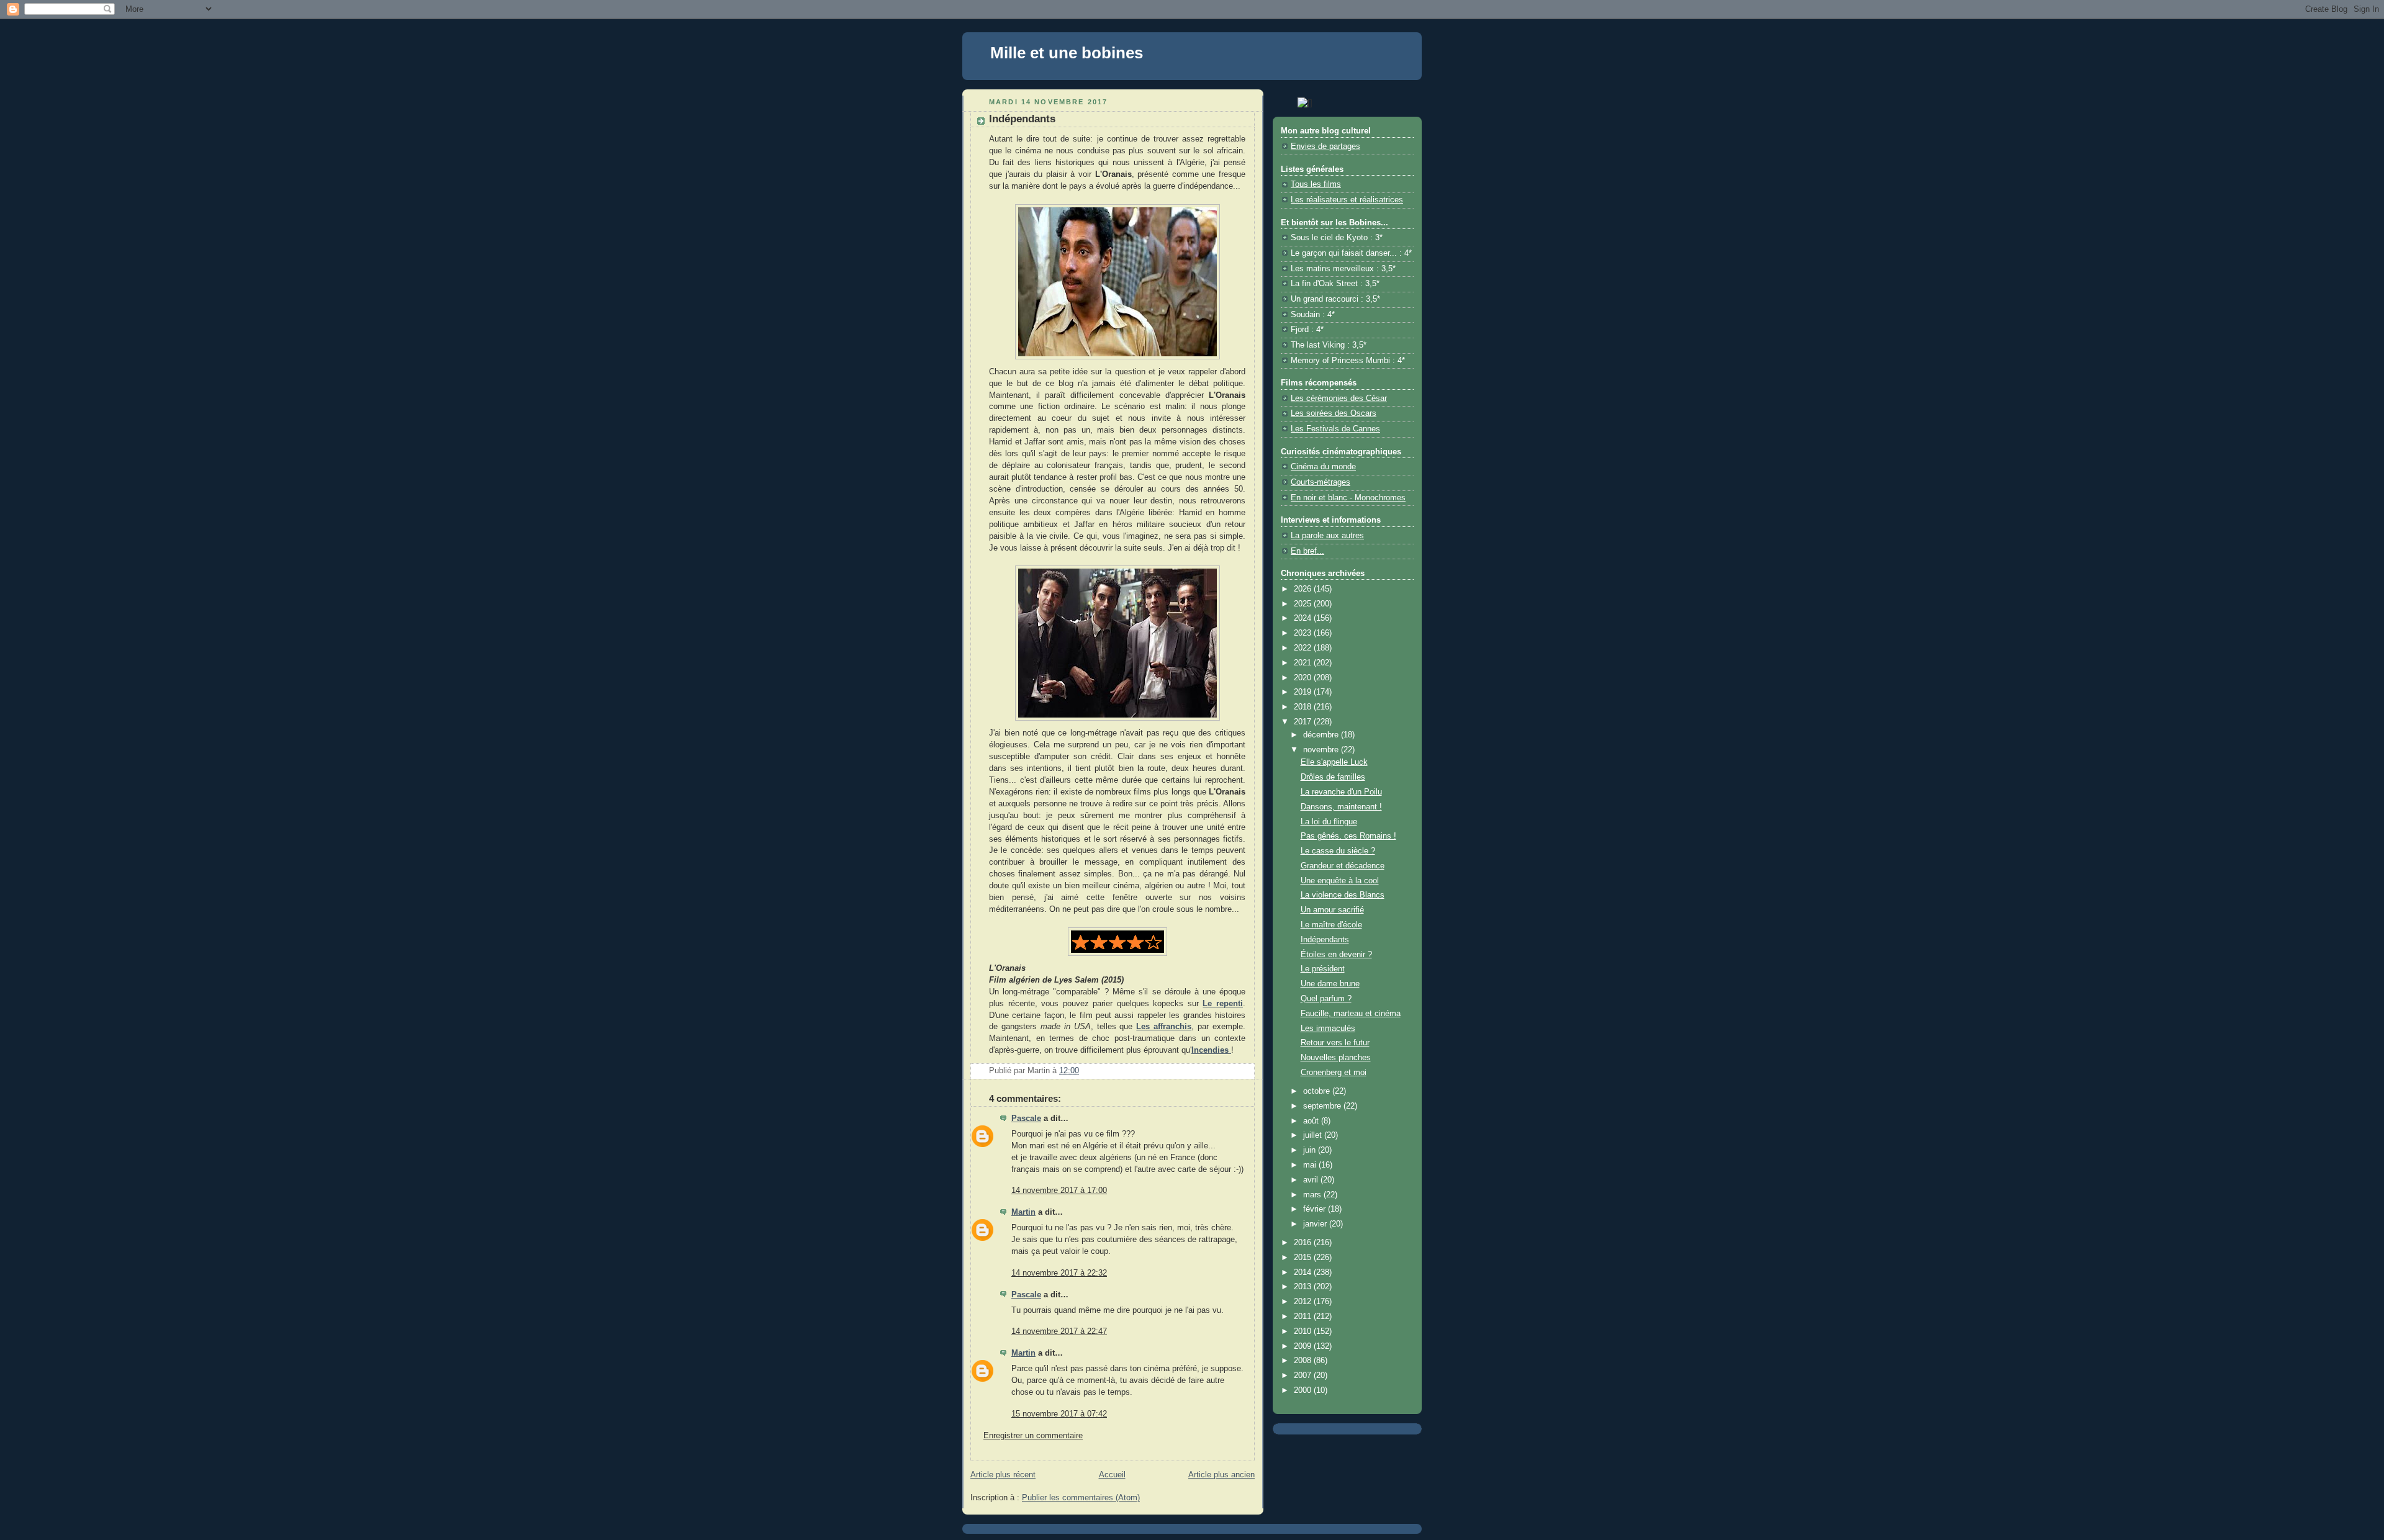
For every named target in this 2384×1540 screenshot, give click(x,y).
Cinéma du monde (1323, 467)
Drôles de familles (1333, 777)
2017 (1304, 722)
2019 (1304, 692)
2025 (1304, 604)
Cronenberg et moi (1334, 1073)
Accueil (1112, 1475)
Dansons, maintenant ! (1341, 807)
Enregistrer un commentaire (1033, 1436)
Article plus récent (1003, 1475)
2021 (1304, 663)
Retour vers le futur (1335, 1043)
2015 (1304, 1258)
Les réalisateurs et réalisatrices (1347, 200)
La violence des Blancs (1343, 895)
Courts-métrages (1321, 482)
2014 (1304, 1272)
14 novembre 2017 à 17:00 (1059, 1191)
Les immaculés (1328, 1029)
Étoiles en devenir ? (1336, 955)
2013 (1304, 1287)
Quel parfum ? (1326, 999)
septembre (1323, 1106)
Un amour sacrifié (1332, 910)
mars (1313, 1195)
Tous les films (1316, 184)
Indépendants (1325, 940)
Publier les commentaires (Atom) (1081, 1498)
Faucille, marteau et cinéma (1351, 1014)
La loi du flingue (1329, 822)
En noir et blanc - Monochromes (1348, 498)
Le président (1323, 969)
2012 (1304, 1302)
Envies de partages (1325, 146)
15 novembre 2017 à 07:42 (1059, 1414)
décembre (1322, 735)
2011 (1304, 1317)
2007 (1304, 1376)
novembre (1322, 750)
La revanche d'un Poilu (1341, 792)
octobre (1318, 1091)
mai (1311, 1165)
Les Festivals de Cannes (1335, 429)
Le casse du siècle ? (1338, 851)
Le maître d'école (1331, 925)
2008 (1304, 1361)
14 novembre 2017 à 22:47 (1059, 1331)
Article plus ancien (1221, 1475)
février (1316, 1209)
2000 (1304, 1390)
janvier (1316, 1224)
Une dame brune (1330, 984)
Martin (1023, 1212)
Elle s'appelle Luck (1334, 762)
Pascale (1026, 1119)
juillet (1314, 1135)
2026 (1304, 589)
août (1312, 1121)
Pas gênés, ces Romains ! (1348, 836)
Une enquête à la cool (1340, 881)
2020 (1304, 678)
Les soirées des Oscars (1334, 413)
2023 (1304, 633)
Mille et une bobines (1067, 53)
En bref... (1307, 551)
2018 (1304, 707)
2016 (1304, 1243)
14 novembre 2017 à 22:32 (1059, 1273)
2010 (1304, 1331)
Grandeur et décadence (1343, 866)
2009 (1304, 1346)
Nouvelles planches (1336, 1058)
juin (1311, 1150)
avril (1312, 1180)
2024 (1304, 618)
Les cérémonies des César (1339, 399)
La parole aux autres (1327, 536)
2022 (1304, 648)
